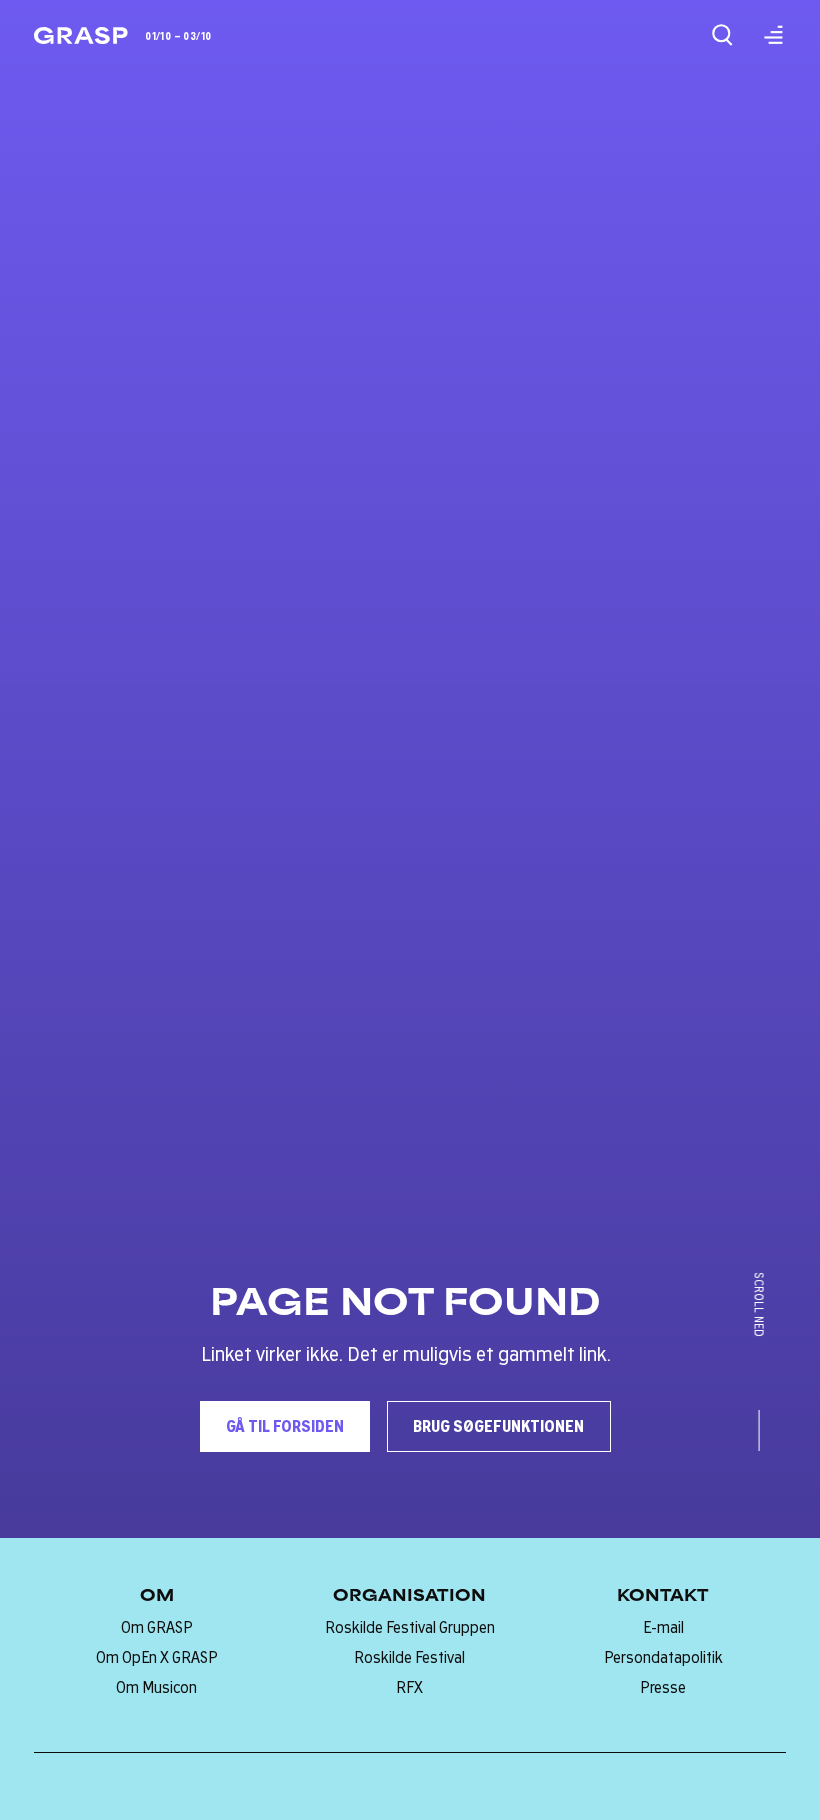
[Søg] (722, 35)
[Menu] (773, 35)
